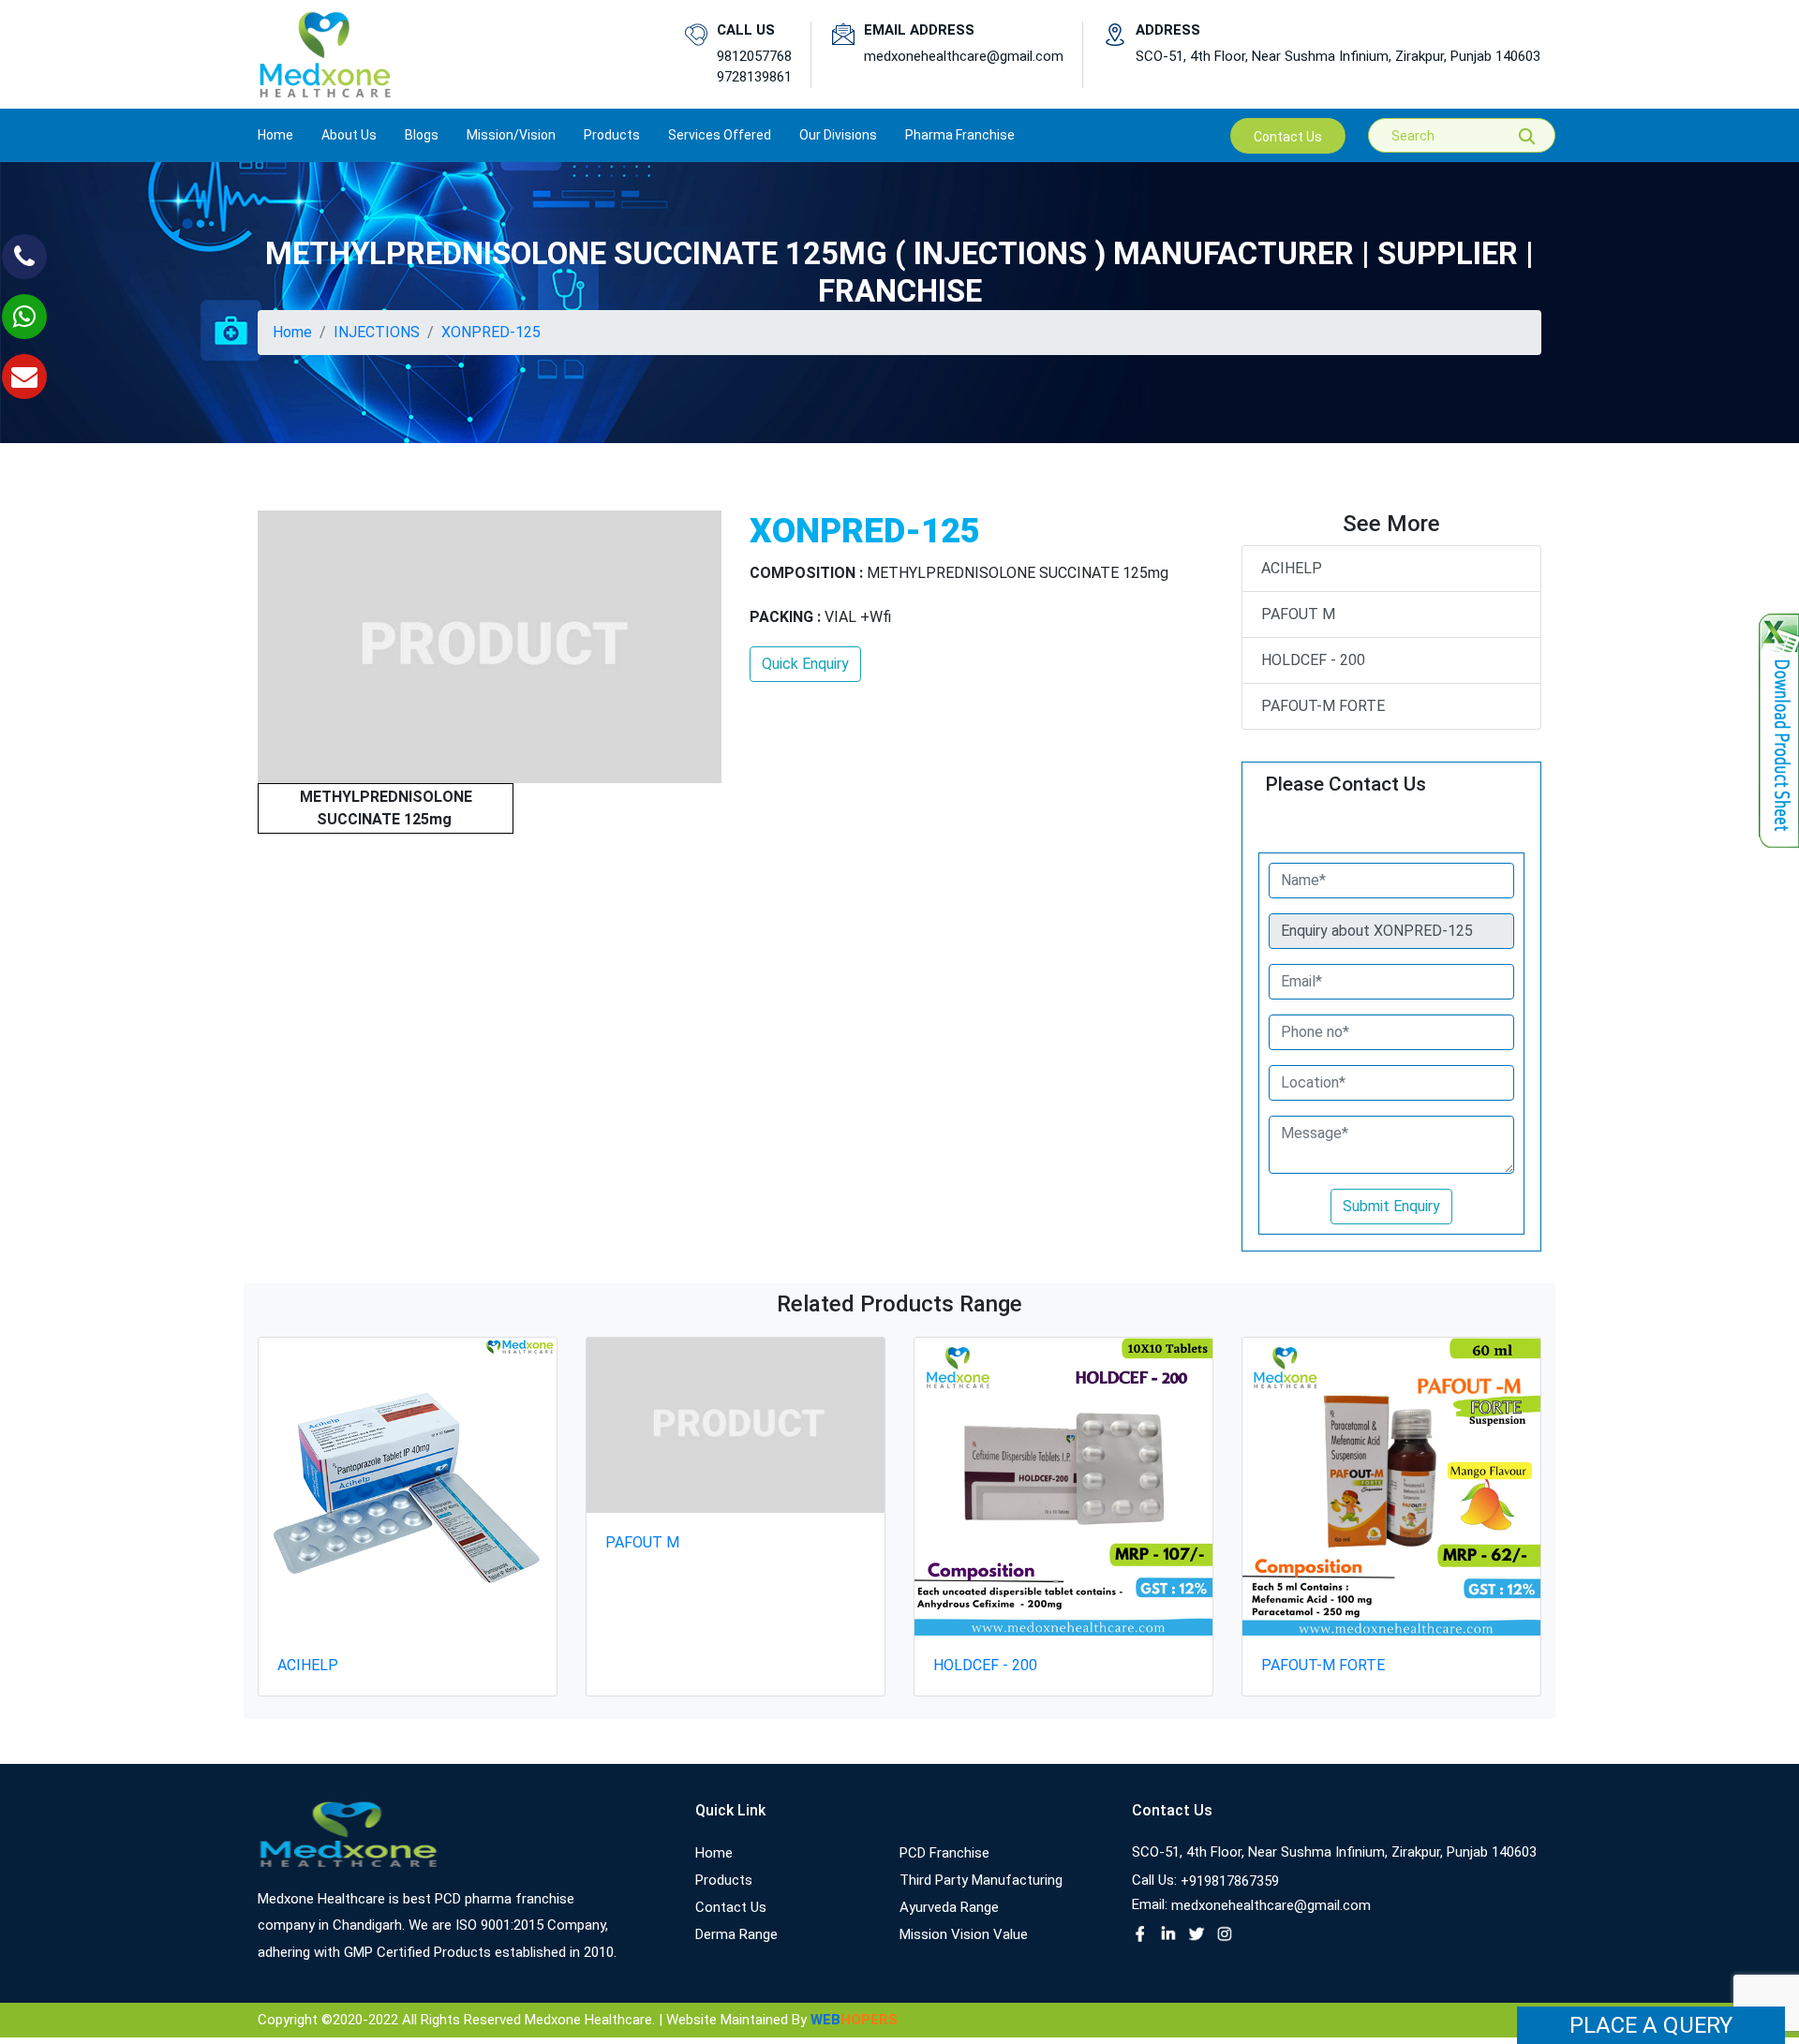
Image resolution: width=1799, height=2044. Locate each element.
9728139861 (754, 77)
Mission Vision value (964, 1934)
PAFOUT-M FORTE (1323, 706)
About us (349, 135)
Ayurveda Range (949, 1907)
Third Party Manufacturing (981, 1880)
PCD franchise (944, 1853)
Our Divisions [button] (838, 135)
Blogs (422, 135)
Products (724, 1880)
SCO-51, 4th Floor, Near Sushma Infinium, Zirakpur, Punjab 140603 (1338, 56)
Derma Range (736, 1934)
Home (275, 134)
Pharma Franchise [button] (960, 135)
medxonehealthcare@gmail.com (964, 56)
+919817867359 (1230, 1881)
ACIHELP (1292, 568)
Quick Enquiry (805, 664)
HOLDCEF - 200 (1313, 660)
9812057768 (754, 56)
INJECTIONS (377, 332)
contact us (1288, 137)
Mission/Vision (511, 135)
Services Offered (720, 135)
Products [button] (612, 135)
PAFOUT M (1298, 614)
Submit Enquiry (1391, 1206)
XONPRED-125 (491, 332)
